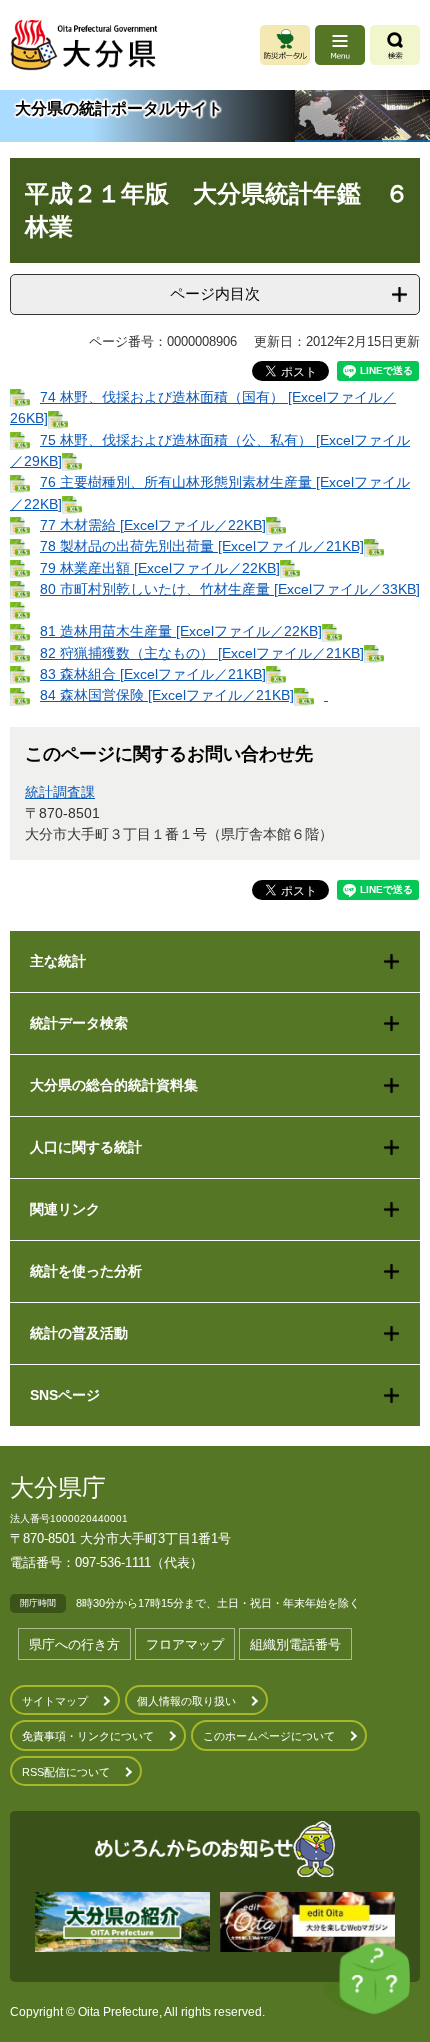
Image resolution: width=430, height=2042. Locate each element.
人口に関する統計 (86, 1147)
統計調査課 (60, 792)
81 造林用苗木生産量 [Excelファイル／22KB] (181, 631)
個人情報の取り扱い (186, 1701)
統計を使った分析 (86, 1271)
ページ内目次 (215, 293)
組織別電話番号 (295, 1644)
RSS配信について (66, 1772)
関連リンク (65, 1209)
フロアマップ (185, 1644)
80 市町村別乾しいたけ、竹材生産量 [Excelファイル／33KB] (230, 589)
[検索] (395, 45)
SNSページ (65, 1395)
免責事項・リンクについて (88, 1736)
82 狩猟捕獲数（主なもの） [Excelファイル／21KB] (202, 653)
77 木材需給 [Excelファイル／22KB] (153, 525)
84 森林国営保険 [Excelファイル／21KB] (167, 695)
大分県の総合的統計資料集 (114, 1085)
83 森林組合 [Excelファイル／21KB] (153, 674)
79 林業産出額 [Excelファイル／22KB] (160, 568)
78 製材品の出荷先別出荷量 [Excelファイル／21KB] (202, 546)
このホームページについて (269, 1736)
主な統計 (58, 961)
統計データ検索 (79, 1023)
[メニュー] (340, 45)
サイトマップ (55, 1701)
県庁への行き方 (74, 1644)
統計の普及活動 (79, 1333)
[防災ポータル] (285, 45)
